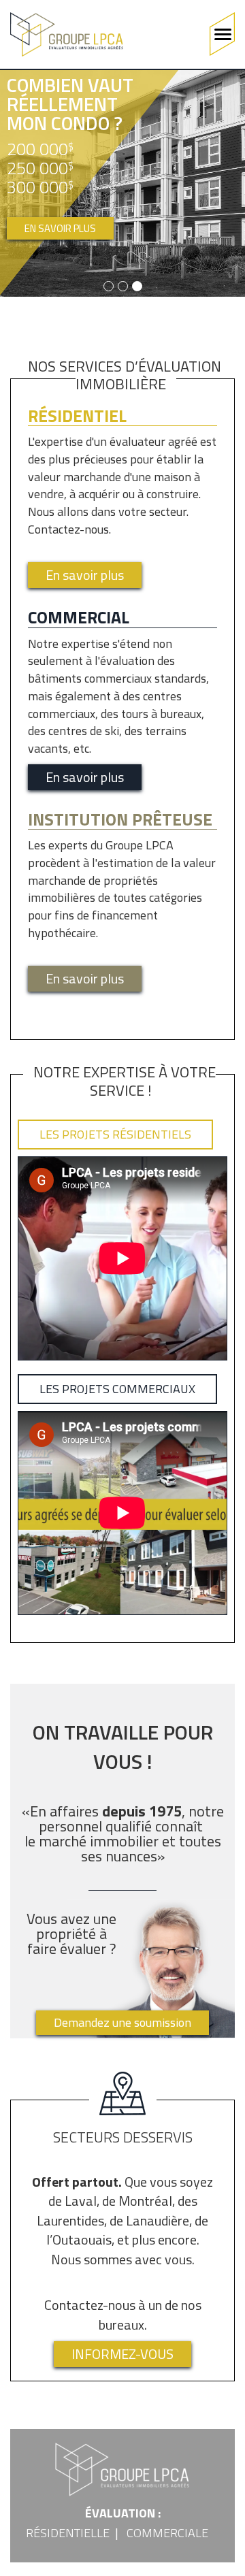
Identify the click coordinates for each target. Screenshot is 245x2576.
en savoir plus (60, 228)
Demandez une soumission (122, 2022)
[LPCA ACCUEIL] (67, 34)
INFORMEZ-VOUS (122, 2354)
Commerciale (167, 2533)
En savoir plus (85, 575)
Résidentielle (68, 2533)
